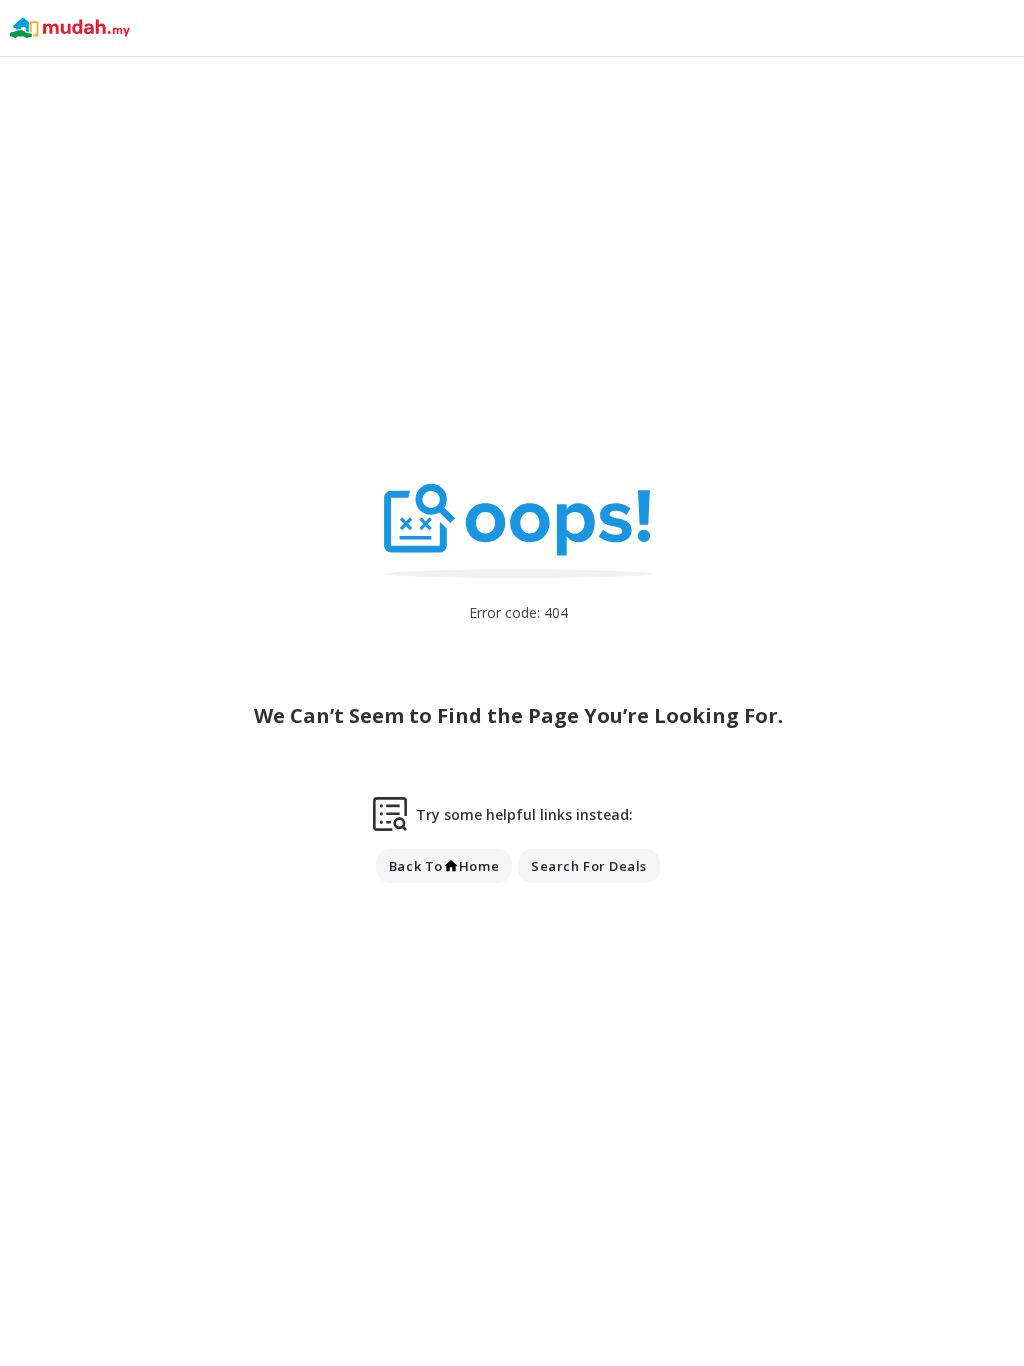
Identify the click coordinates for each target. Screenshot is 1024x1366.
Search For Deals (589, 866)
